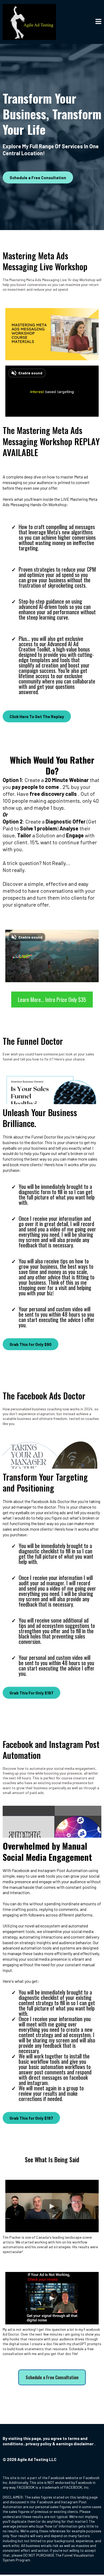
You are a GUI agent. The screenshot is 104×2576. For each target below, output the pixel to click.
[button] (98, 22)
